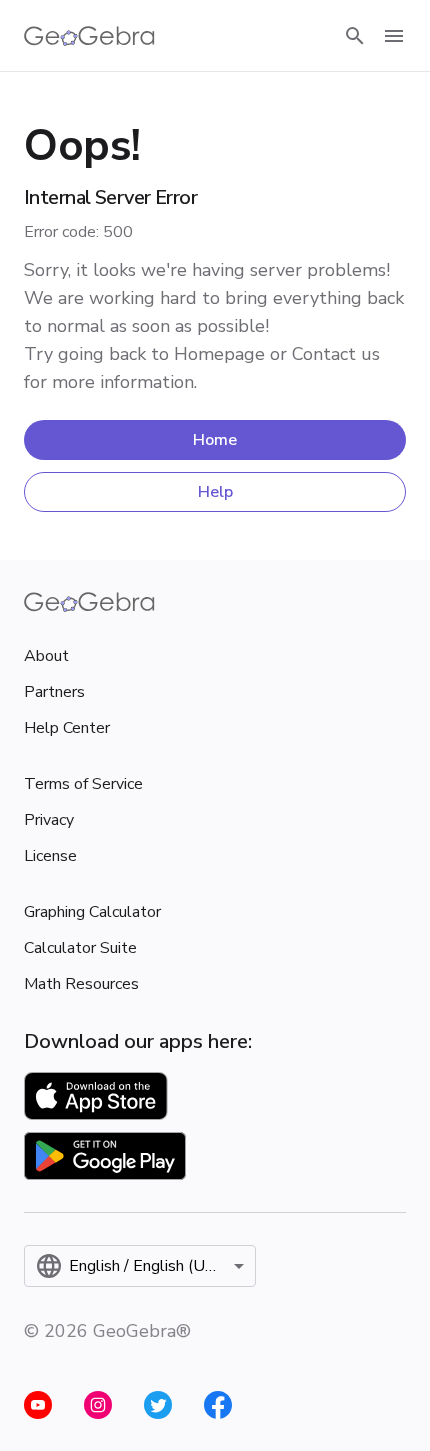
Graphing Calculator (92, 912)
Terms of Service (83, 784)
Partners (54, 692)
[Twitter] (158, 1405)
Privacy (49, 820)
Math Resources (81, 984)
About (46, 656)
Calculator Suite (80, 948)
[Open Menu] (394, 36)
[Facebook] (218, 1405)
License (50, 856)
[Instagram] (98, 1405)
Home (215, 440)
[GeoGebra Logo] (89, 36)
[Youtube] (38, 1405)
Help (215, 492)
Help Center (67, 728)
